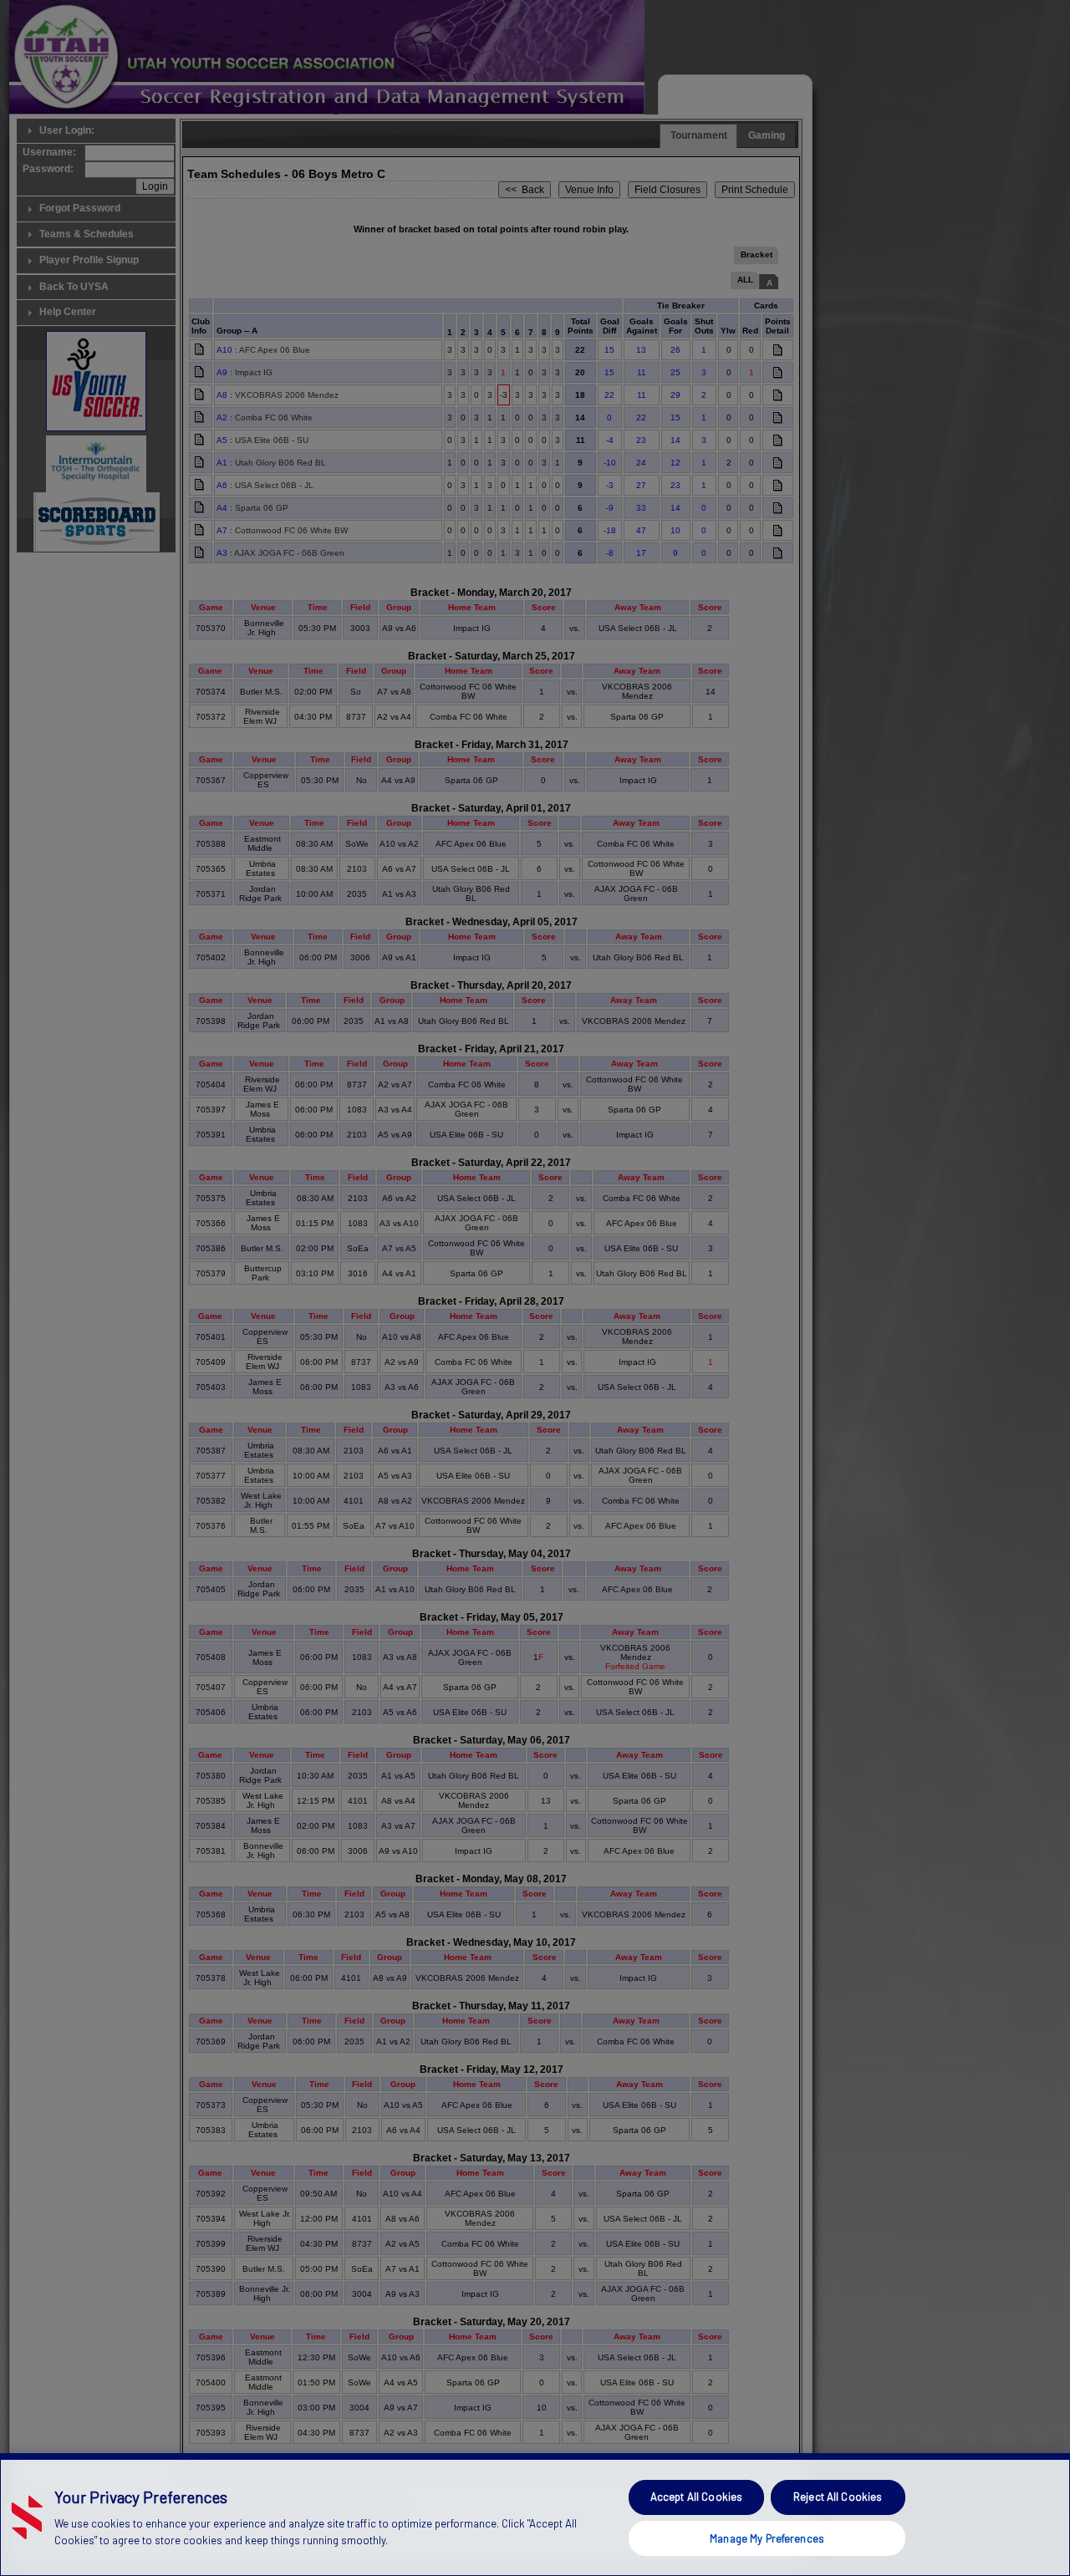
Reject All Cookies (838, 2497)
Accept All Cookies (696, 2497)
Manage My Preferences (767, 2538)
